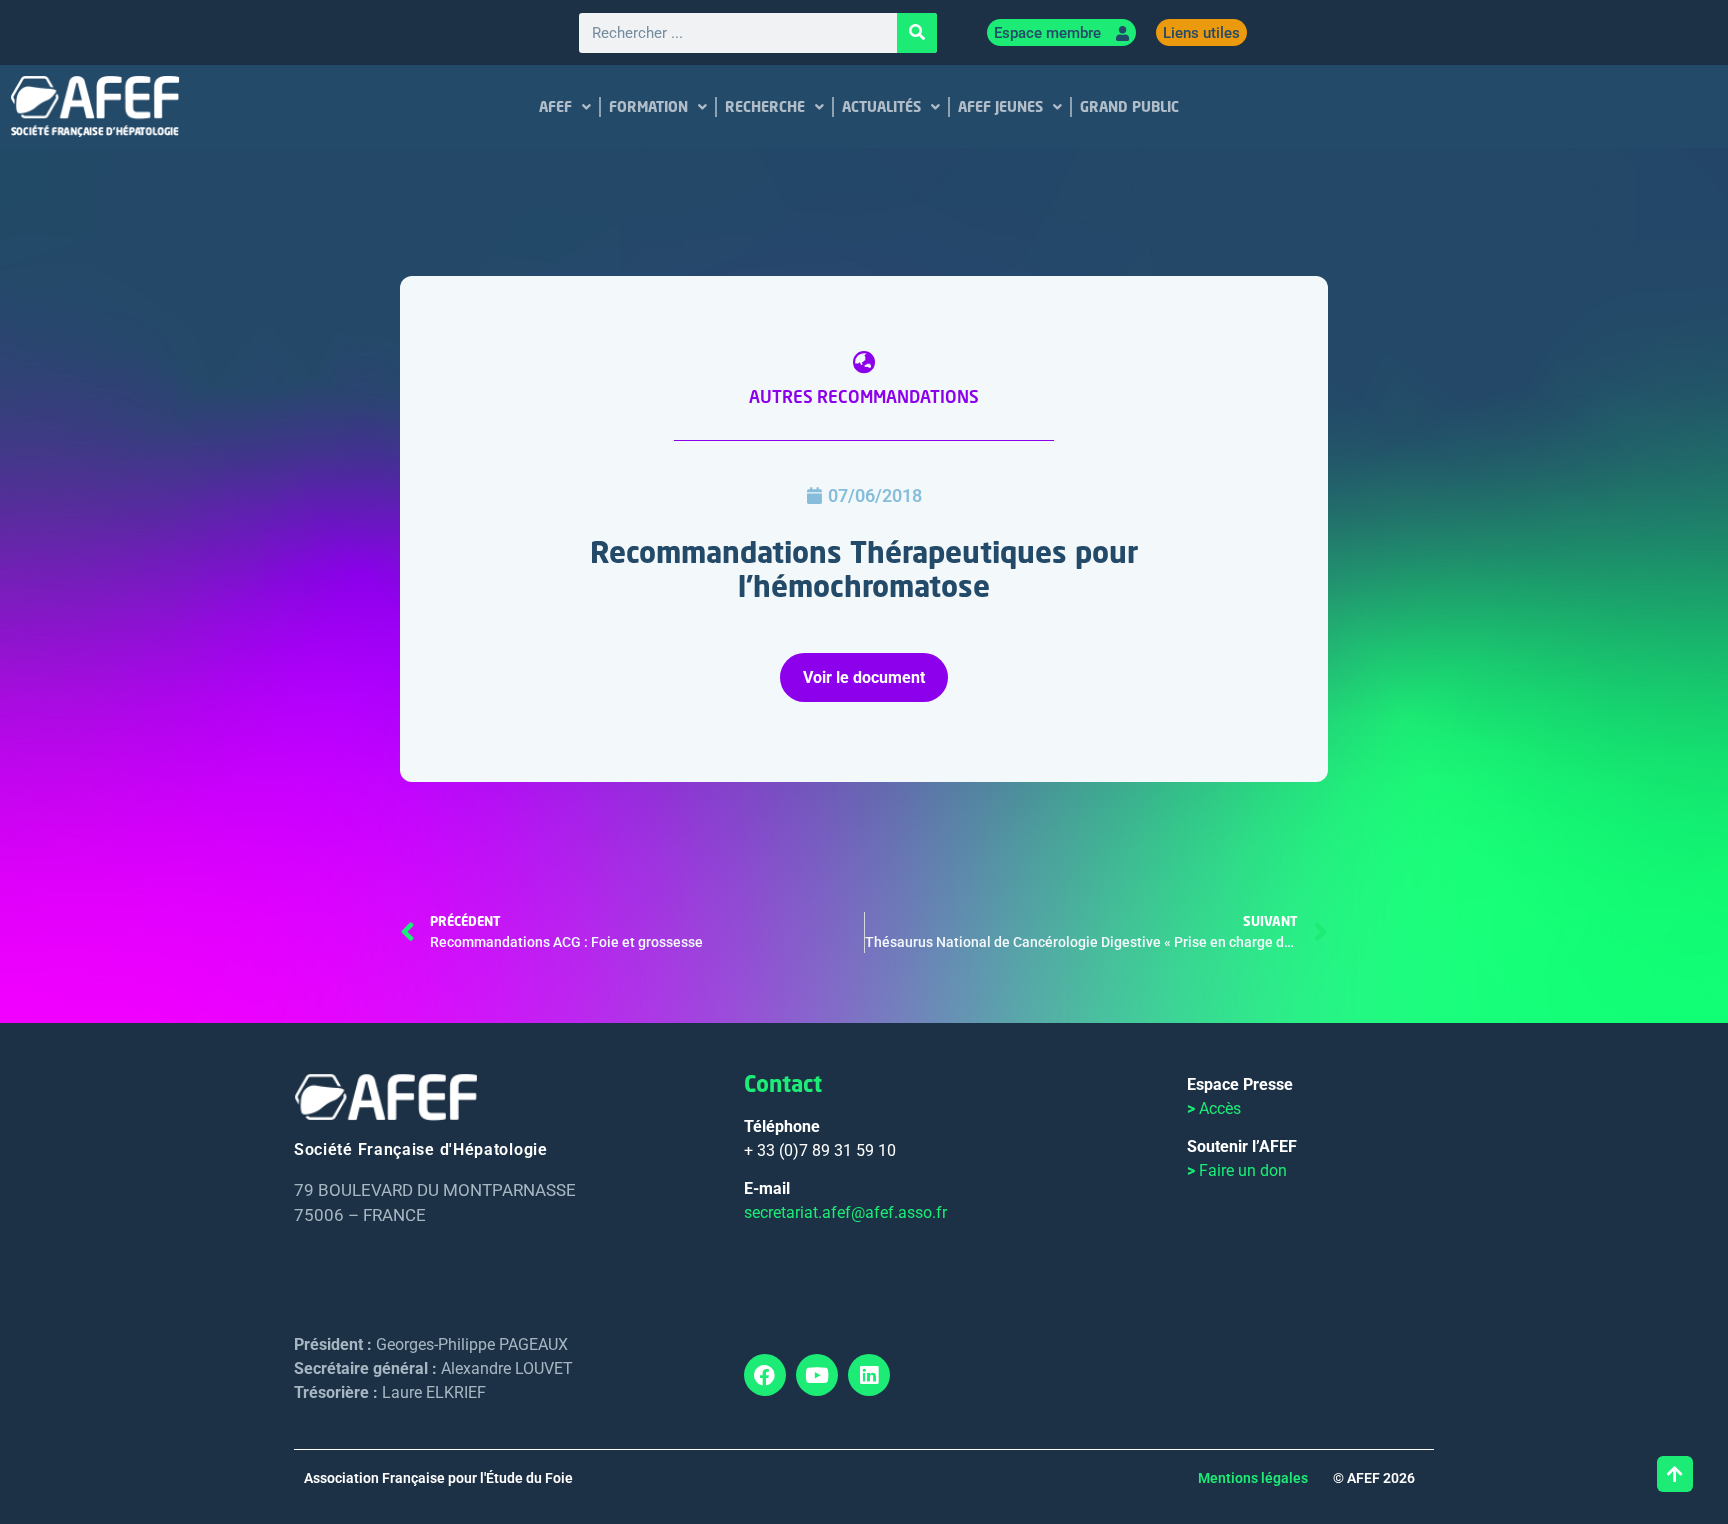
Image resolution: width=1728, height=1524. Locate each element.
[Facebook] (765, 1375)
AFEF (554, 106)
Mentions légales (1253, 1478)
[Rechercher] (917, 33)
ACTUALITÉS (880, 106)
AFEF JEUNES (999, 106)
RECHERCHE (764, 106)
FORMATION (647, 106)
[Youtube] (817, 1375)
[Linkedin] (869, 1375)
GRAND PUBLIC (1128, 106)
